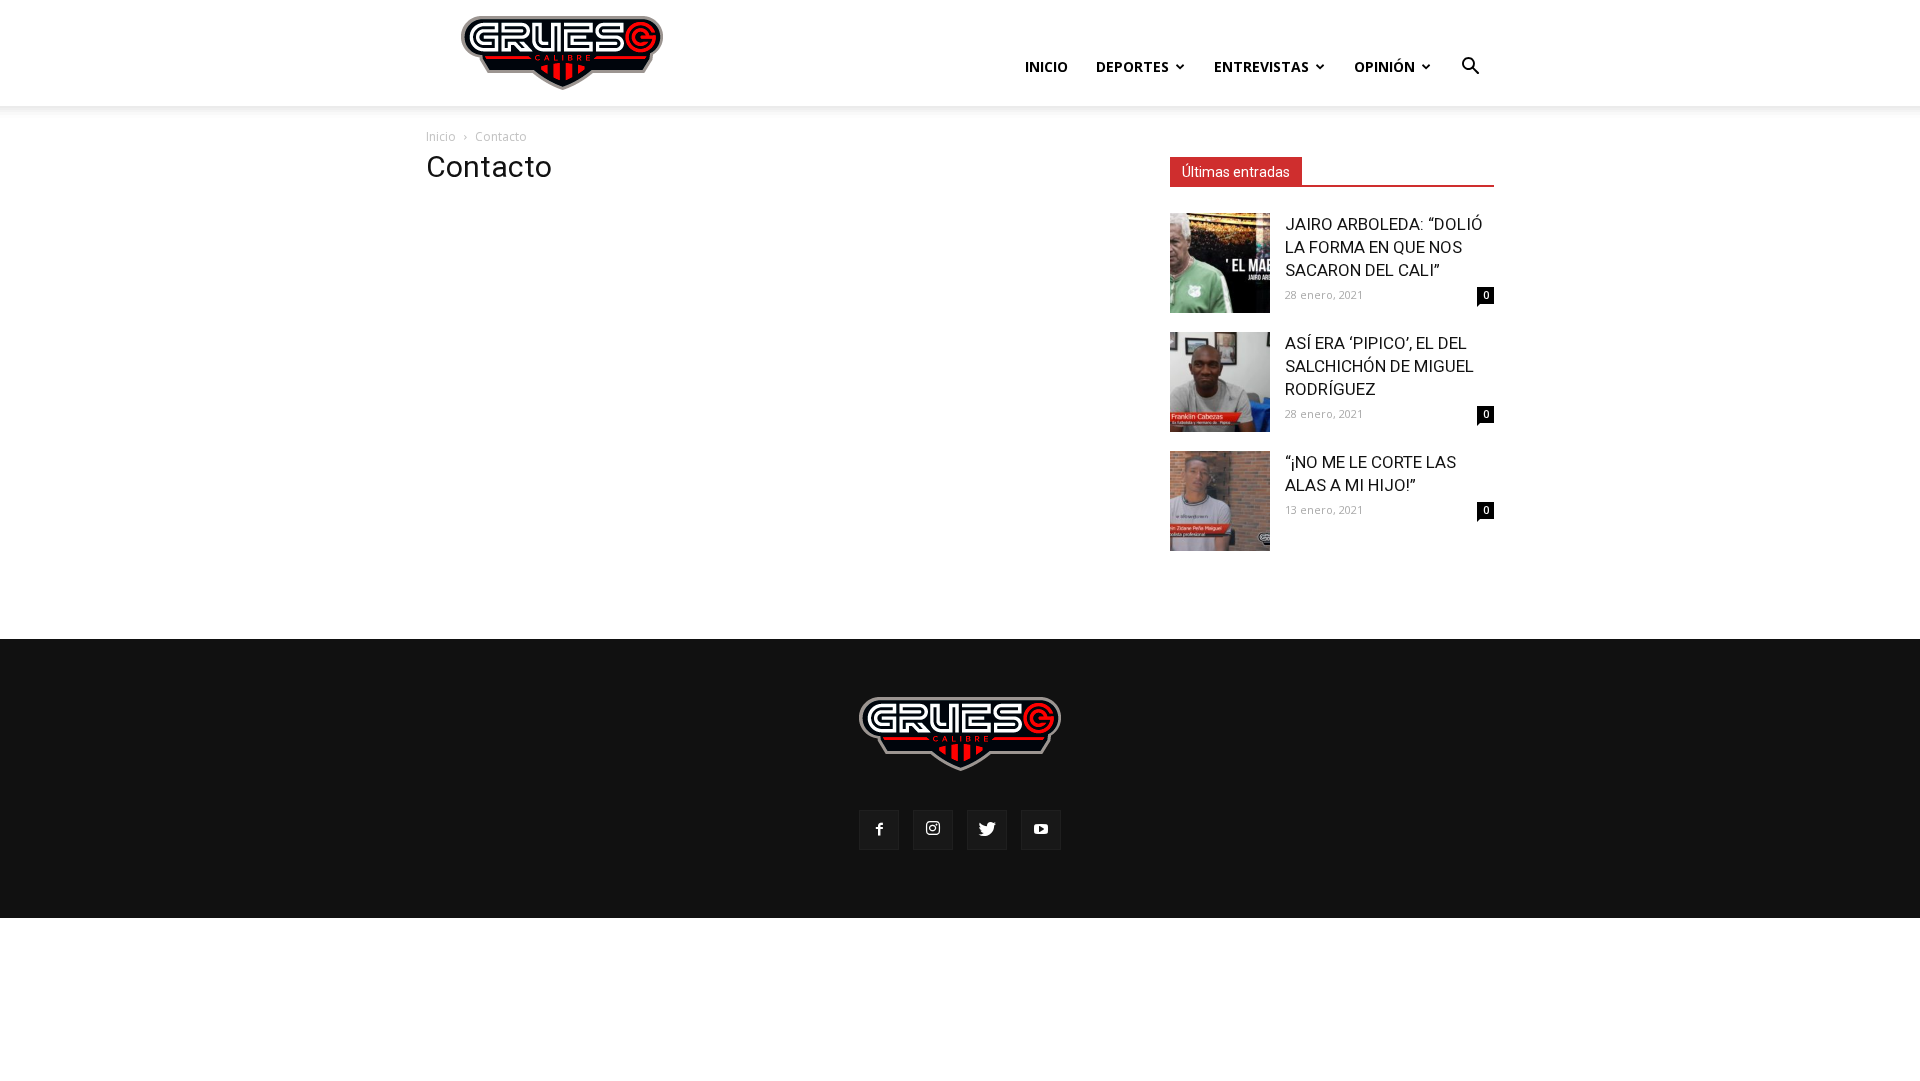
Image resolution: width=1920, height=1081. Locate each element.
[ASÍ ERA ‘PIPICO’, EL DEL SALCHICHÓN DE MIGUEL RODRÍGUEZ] (1220, 382)
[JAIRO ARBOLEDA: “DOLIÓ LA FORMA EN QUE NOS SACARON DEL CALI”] (1220, 263)
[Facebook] (879, 830)
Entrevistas (1261, 66)
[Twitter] (987, 830)
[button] (1470, 68)
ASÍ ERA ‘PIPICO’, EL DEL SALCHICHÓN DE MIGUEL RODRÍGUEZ (1379, 366)
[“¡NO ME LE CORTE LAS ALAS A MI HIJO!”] (1220, 501)
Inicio (1046, 66)
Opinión (1384, 66)
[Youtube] (1041, 830)
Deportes (1132, 66)
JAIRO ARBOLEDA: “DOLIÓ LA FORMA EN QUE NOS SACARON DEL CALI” (1384, 247)
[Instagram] (933, 830)
